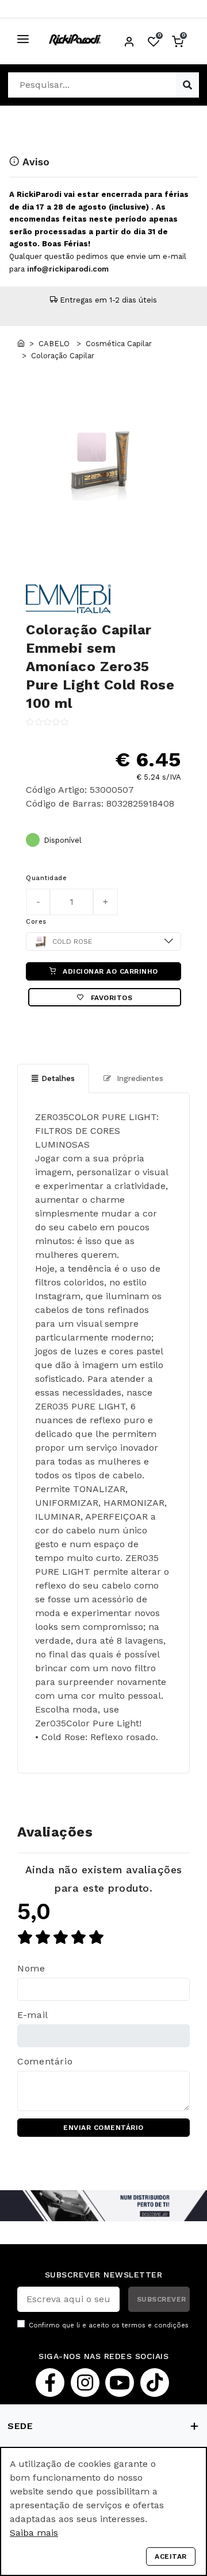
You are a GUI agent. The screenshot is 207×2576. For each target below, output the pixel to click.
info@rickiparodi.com (68, 269)
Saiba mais (34, 2533)
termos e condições (155, 2325)
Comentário (45, 2061)
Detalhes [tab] (58, 1078)
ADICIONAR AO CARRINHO (109, 971)
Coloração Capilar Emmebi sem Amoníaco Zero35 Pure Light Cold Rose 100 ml (100, 667)
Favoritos (110, 998)
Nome (31, 1968)
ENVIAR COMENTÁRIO (103, 2128)
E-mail (33, 2015)
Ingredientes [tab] (139, 1078)
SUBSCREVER (162, 2299)
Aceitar (171, 2556)
